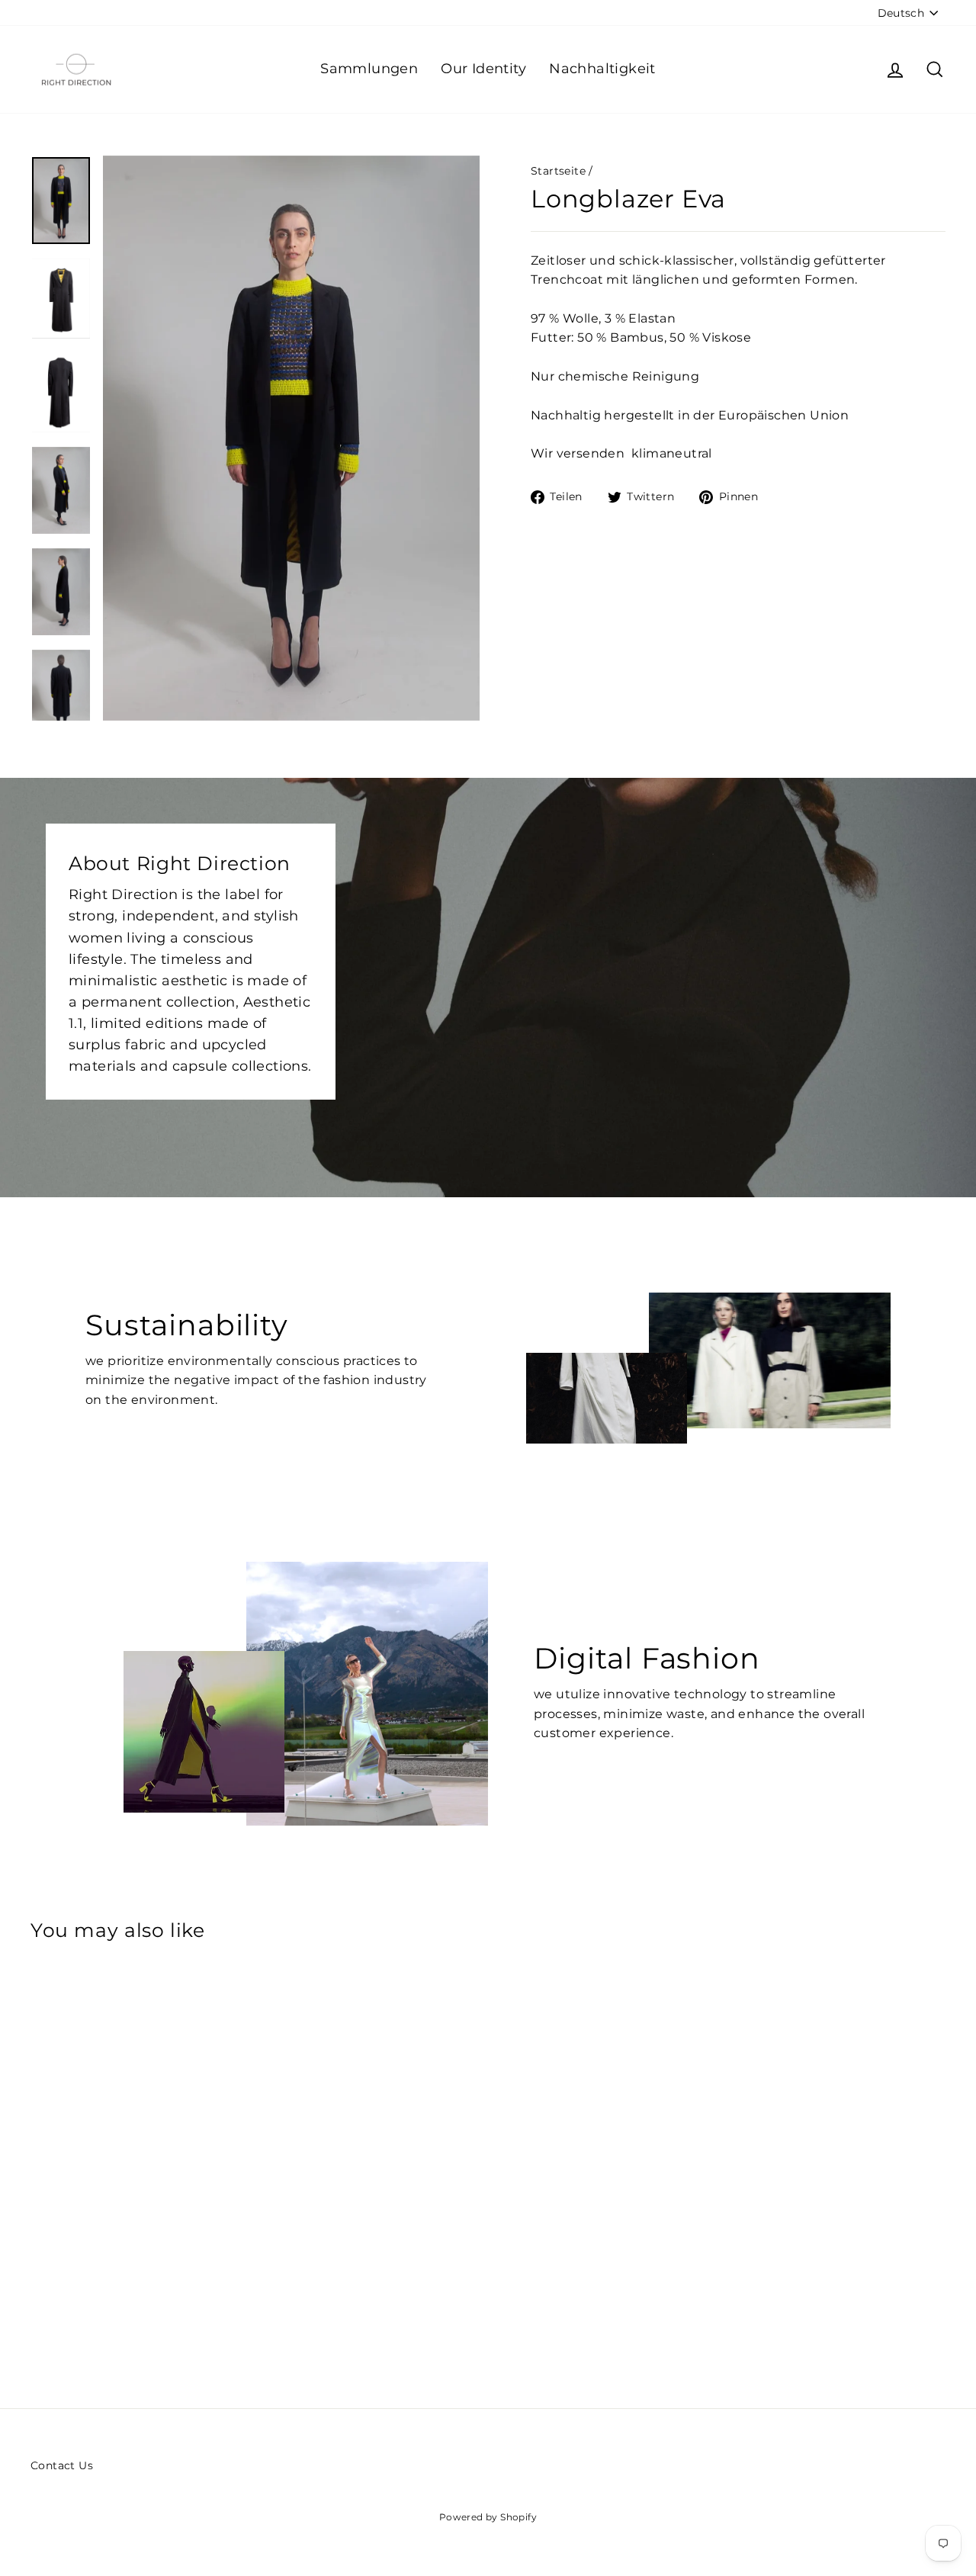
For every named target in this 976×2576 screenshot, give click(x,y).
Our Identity (483, 69)
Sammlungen (369, 69)
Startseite (558, 171)
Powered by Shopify (488, 2517)
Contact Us (62, 2465)
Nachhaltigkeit (602, 69)
